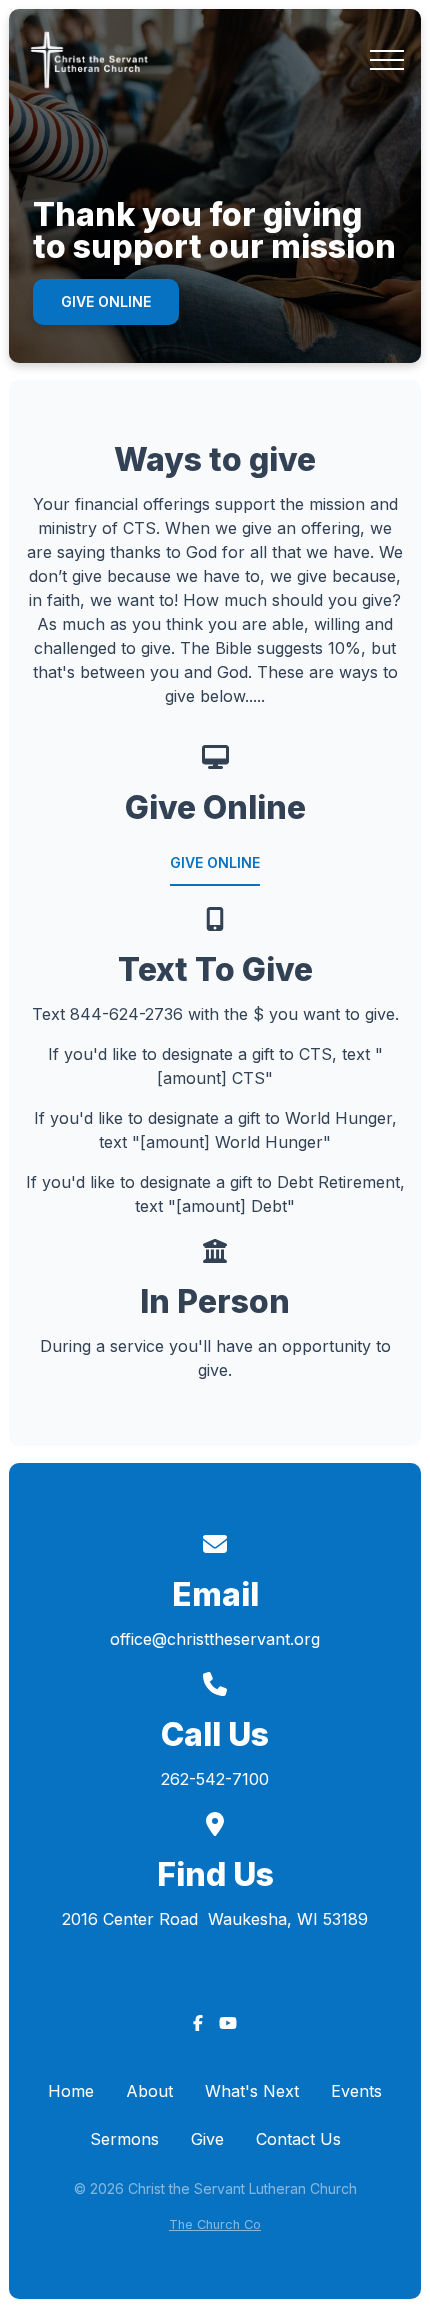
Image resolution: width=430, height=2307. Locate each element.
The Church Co (215, 2224)
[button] (387, 60)
